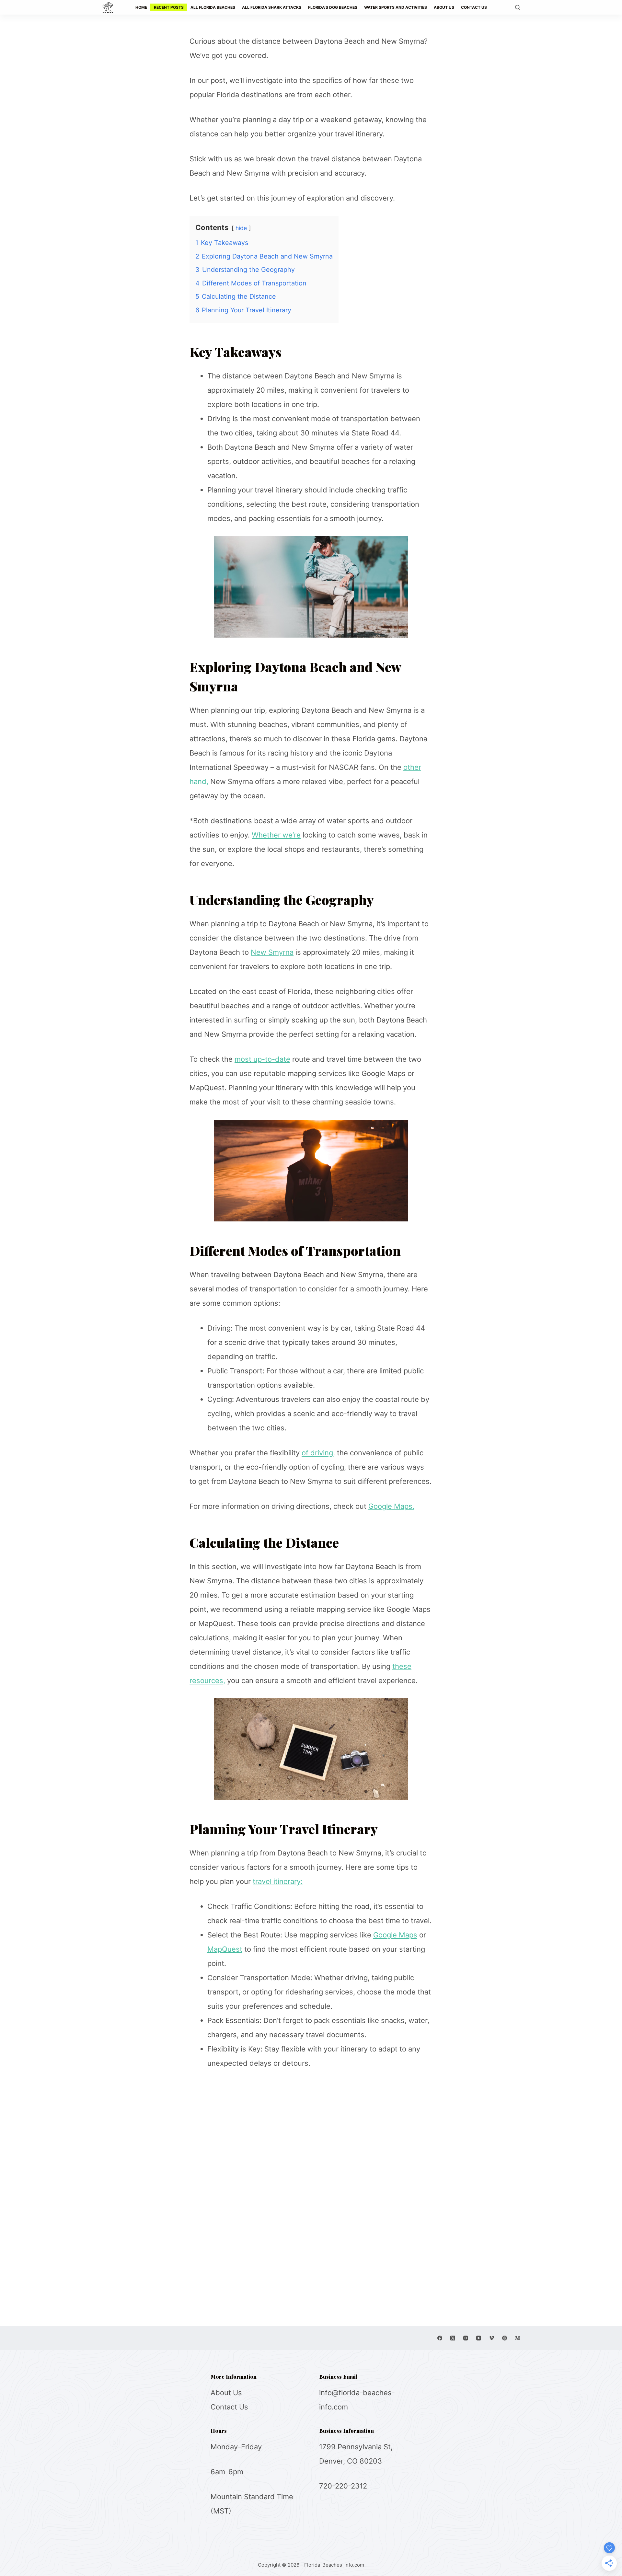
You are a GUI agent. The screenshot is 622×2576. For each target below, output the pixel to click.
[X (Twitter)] (453, 2338)
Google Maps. (391, 1506)
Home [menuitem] (141, 7)
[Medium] (518, 2338)
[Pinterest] (505, 2338)
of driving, (318, 1453)
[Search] (518, 7)
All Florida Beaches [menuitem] (213, 7)
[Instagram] (466, 2338)
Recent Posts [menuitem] (169, 7)
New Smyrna (272, 952)
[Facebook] (440, 2338)
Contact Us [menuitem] (474, 7)
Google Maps (395, 1935)
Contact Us (229, 2407)
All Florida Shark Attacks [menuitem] (272, 7)
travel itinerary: (278, 1881)
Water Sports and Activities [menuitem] (396, 7)
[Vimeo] (492, 2338)
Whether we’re (276, 835)
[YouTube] (479, 2338)
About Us (226, 2393)
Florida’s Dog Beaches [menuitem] (333, 7)
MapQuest (225, 1949)
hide (241, 228)
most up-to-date (262, 1059)
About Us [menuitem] (444, 7)
